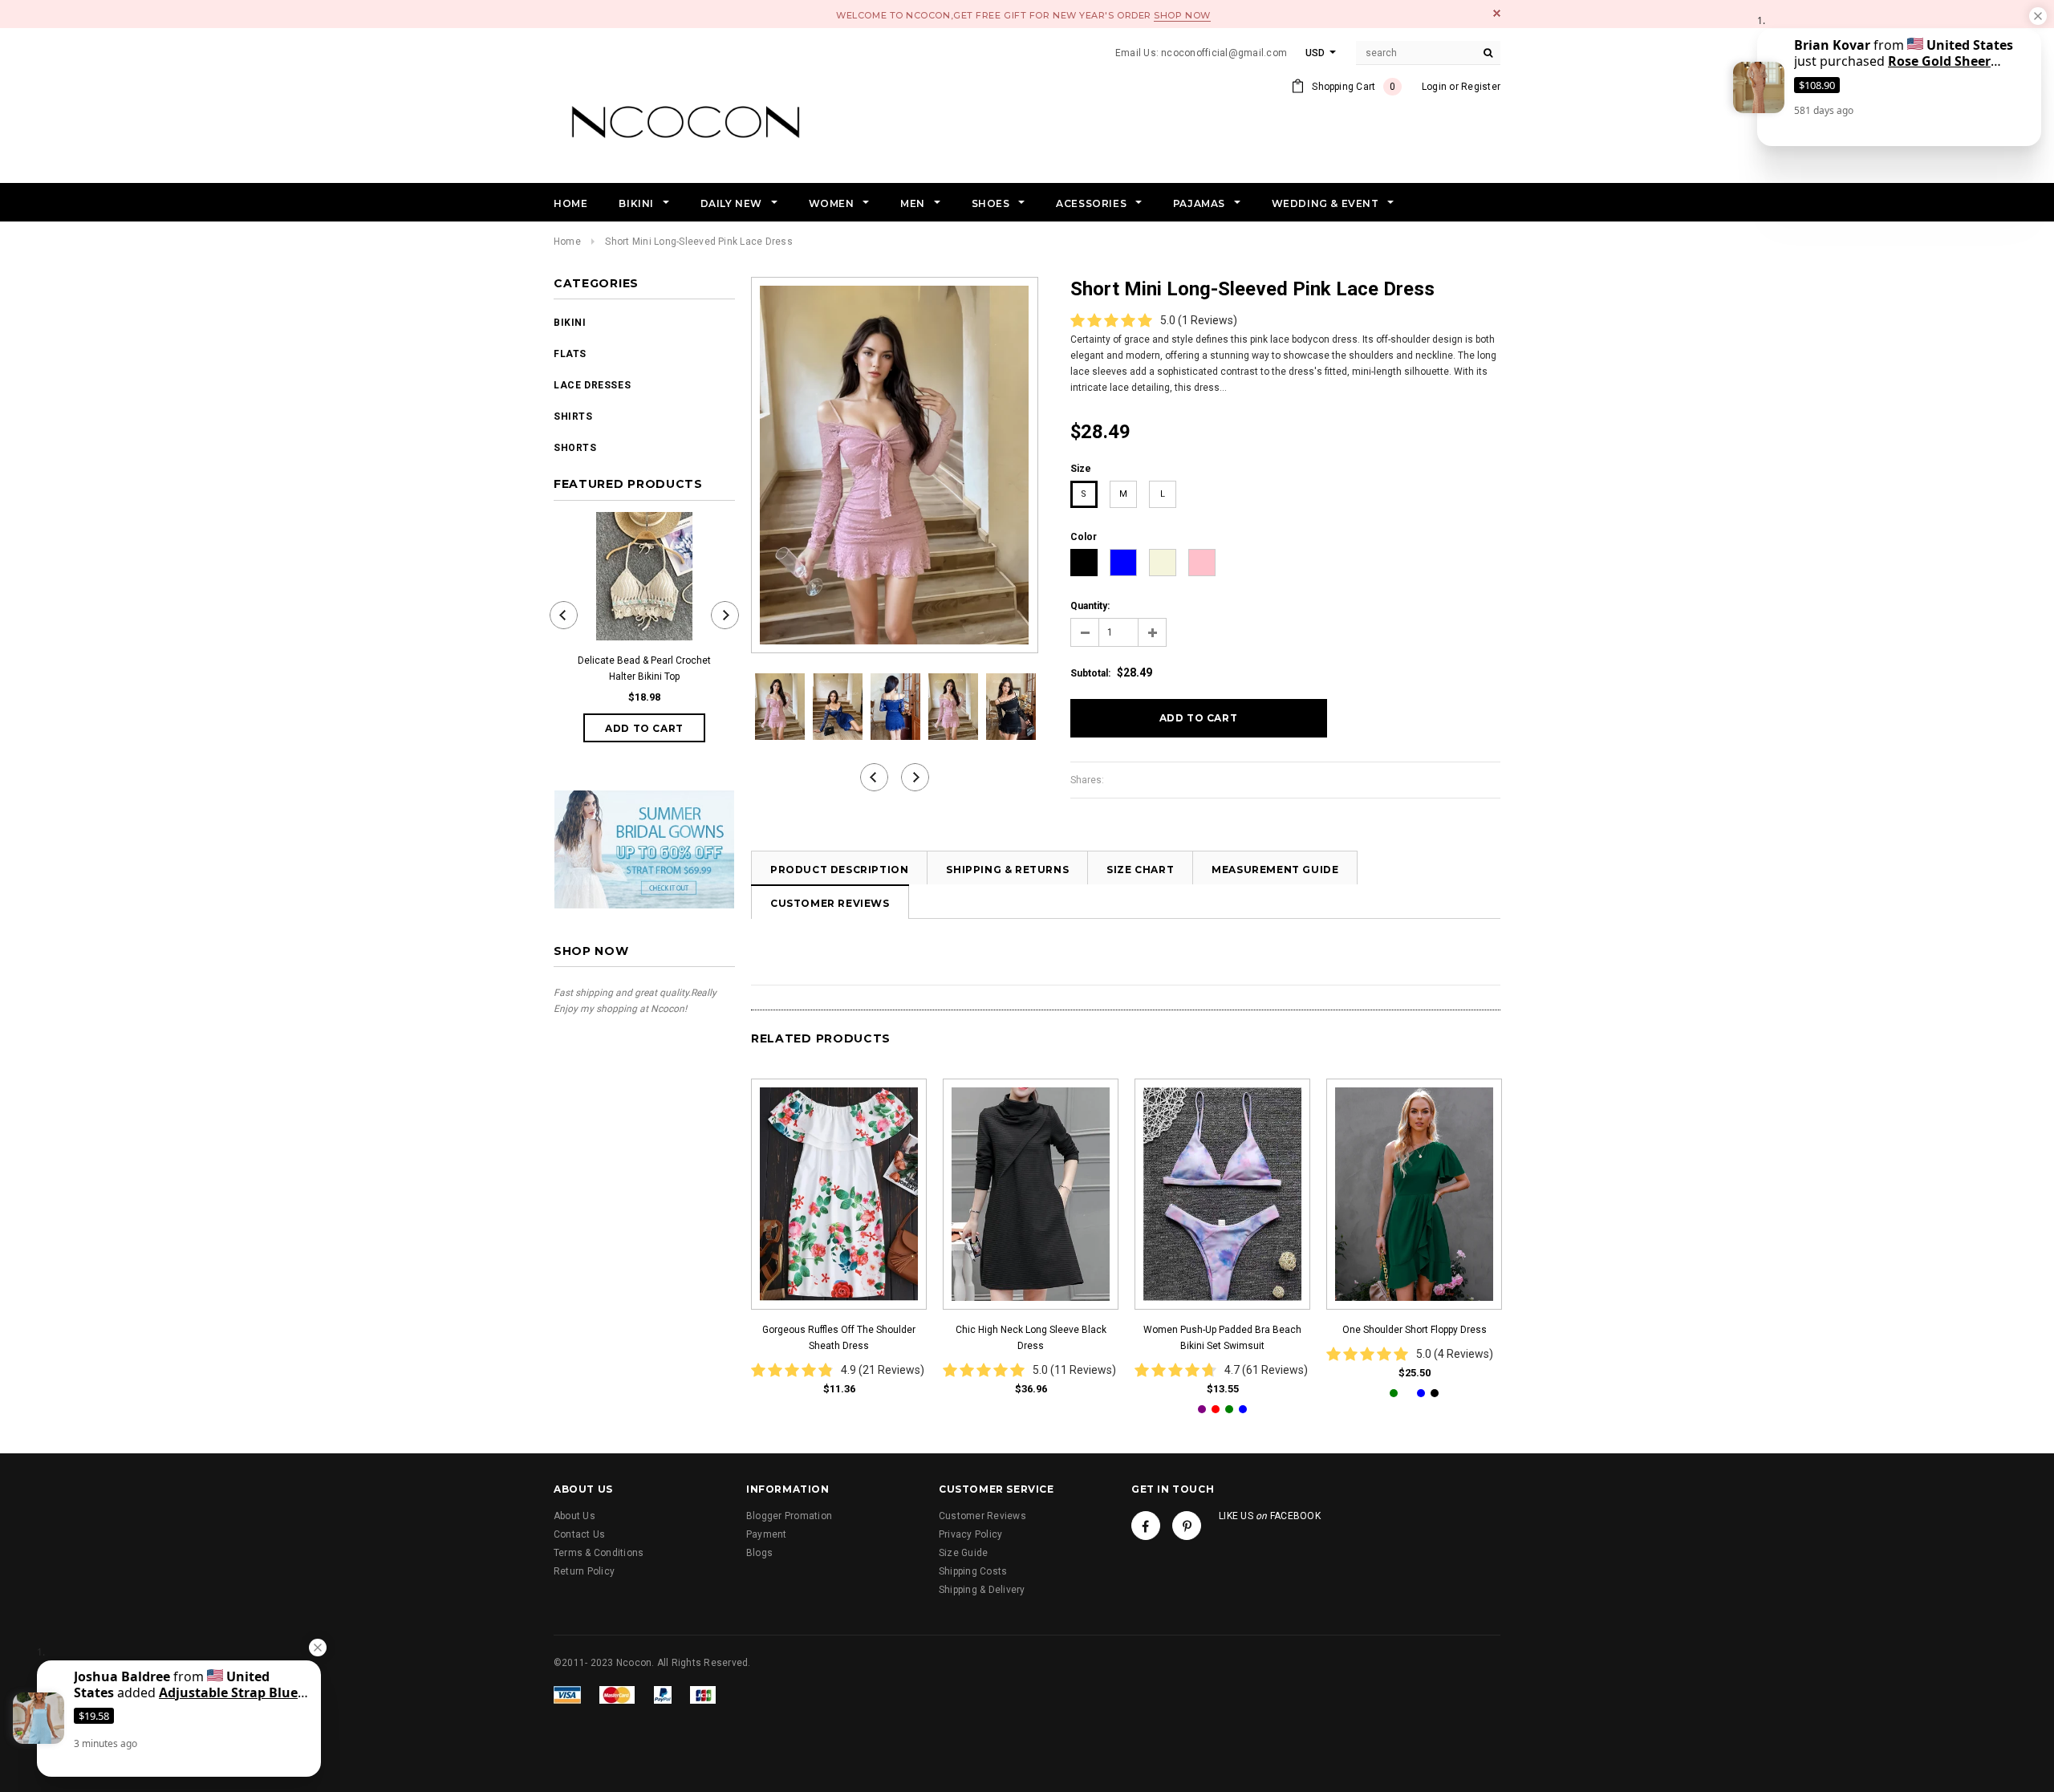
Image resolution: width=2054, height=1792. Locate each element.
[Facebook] (1146, 1526)
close (1497, 13)
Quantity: (1090, 606)
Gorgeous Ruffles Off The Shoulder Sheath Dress (839, 1338)
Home (567, 242)
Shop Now (1182, 15)
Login (1434, 87)
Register (1481, 87)
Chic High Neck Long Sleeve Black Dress (1031, 1338)
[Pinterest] (1187, 1526)
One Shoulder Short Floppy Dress (1415, 1330)
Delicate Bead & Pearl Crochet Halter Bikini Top (644, 668)
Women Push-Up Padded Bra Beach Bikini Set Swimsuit (1222, 1338)
